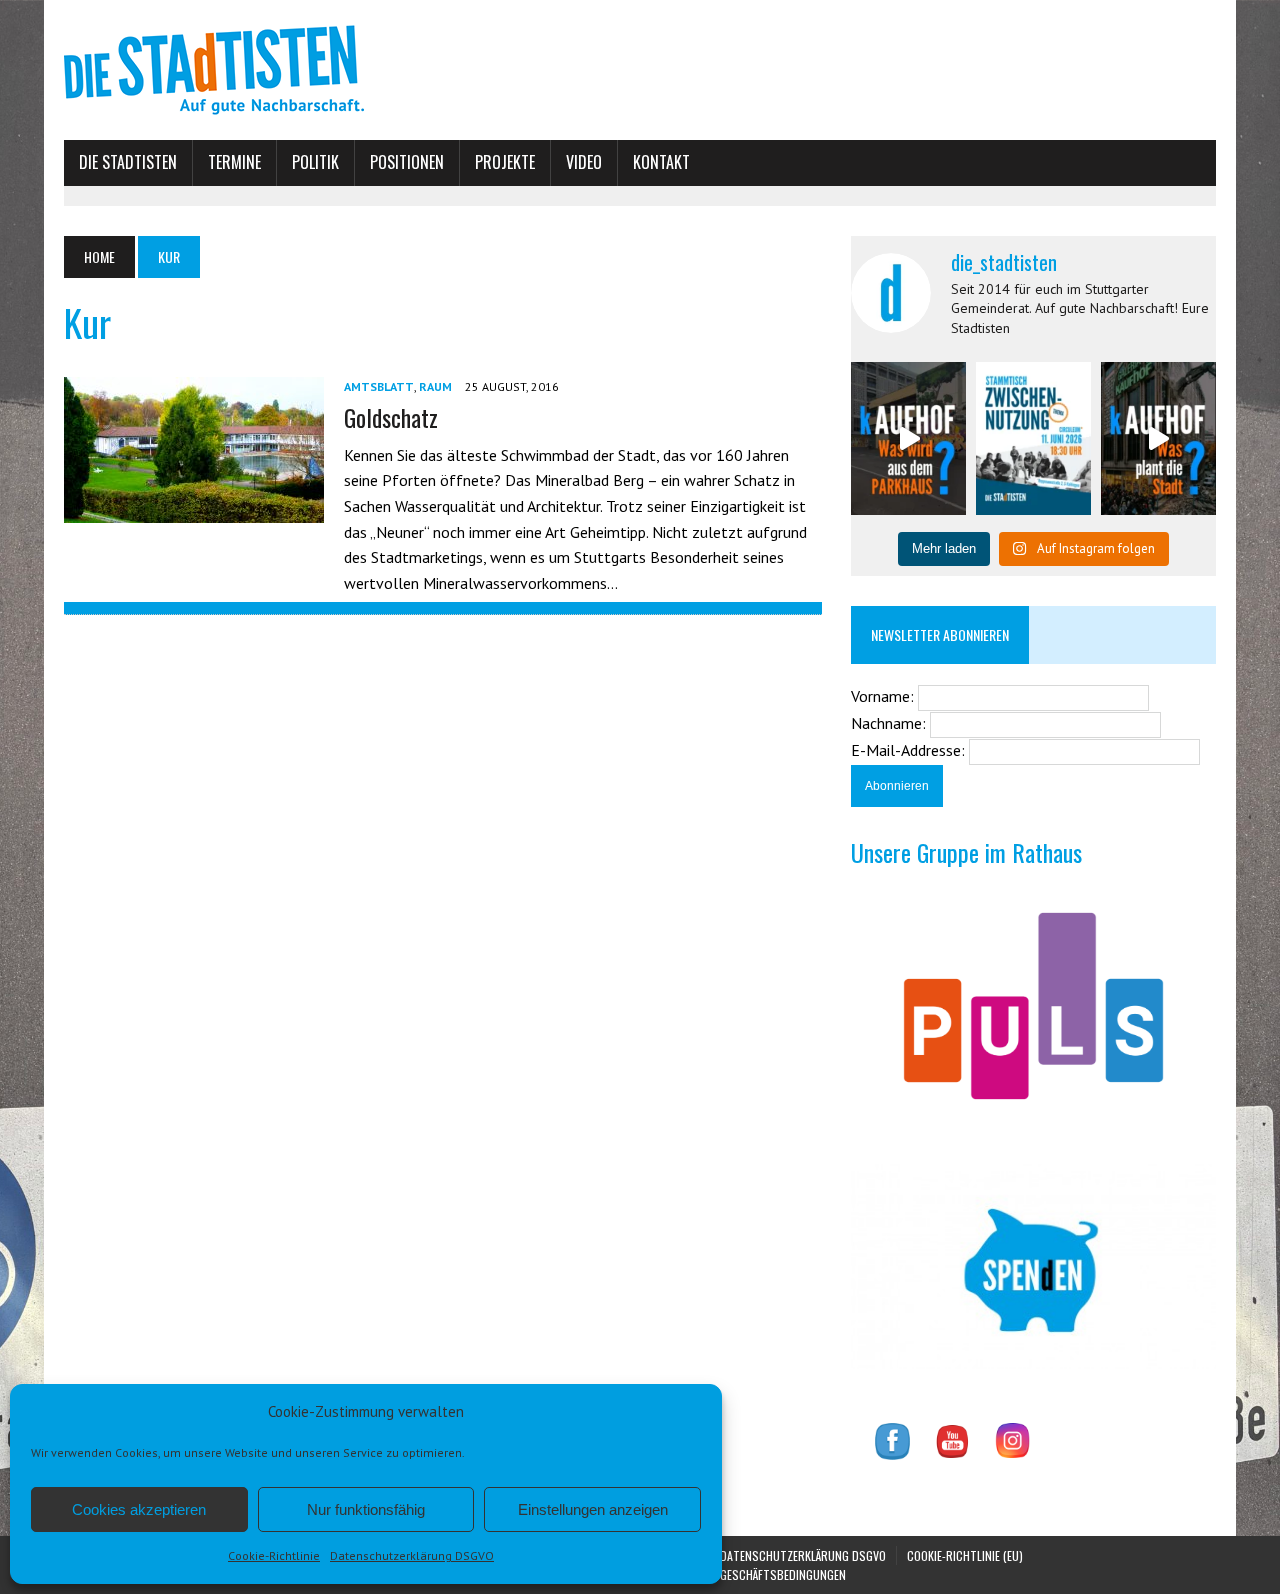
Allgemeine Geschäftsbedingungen (753, 1574)
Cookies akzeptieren (139, 1509)
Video (584, 162)
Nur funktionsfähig (366, 1509)
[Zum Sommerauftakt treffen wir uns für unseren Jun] (1033, 438)
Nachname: (890, 723)
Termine (234, 162)
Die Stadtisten (128, 162)
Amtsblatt (379, 386)
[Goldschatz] (194, 510)
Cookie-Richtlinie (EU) (965, 1555)
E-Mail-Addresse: (910, 750)
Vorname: (884, 696)
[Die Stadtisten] (640, 70)
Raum (435, 386)
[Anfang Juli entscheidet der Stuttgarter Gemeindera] (908, 438)
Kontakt (661, 162)
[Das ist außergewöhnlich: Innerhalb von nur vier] (1158, 438)
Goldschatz (391, 417)
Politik (315, 162)
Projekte (505, 162)
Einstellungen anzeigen (593, 1509)
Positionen (407, 162)
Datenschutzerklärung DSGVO (412, 1555)
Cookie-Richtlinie (274, 1555)
